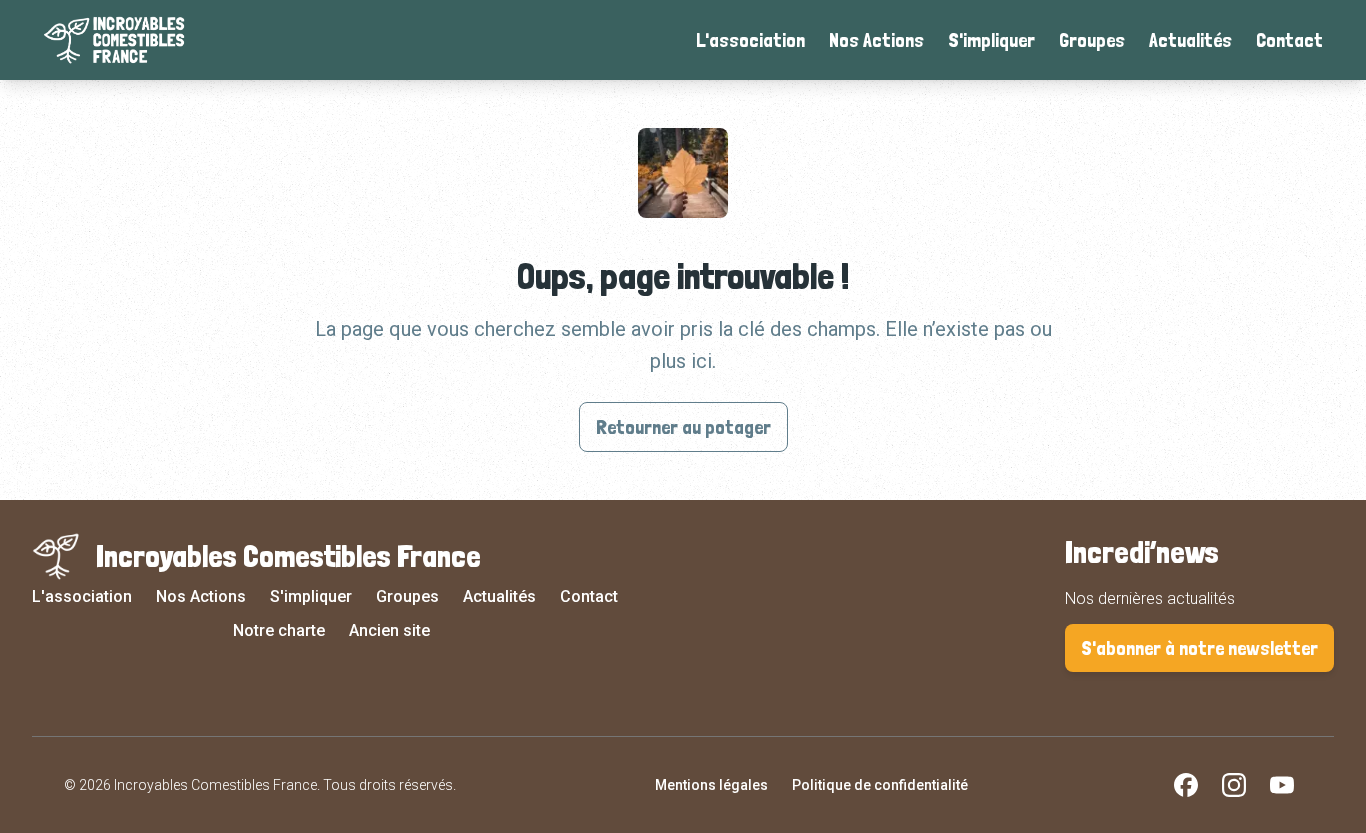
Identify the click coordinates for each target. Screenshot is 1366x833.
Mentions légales (711, 785)
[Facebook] (1186, 785)
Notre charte (279, 630)
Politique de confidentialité (880, 785)
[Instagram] (1234, 785)
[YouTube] (1282, 785)
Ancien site (389, 630)
